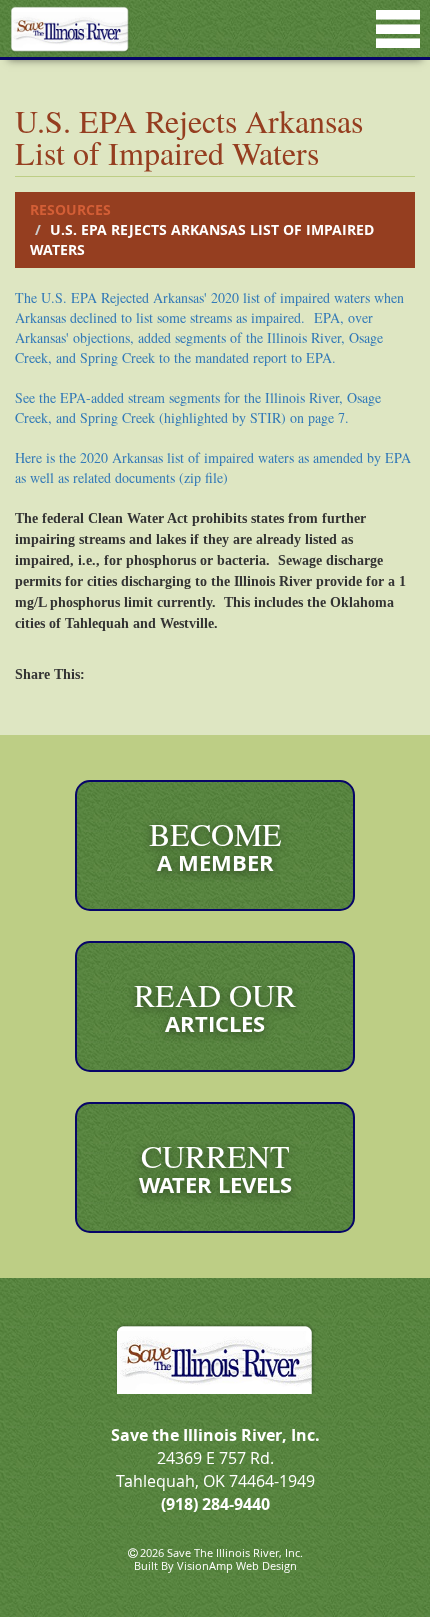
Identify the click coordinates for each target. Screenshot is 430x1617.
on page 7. (198, 407)
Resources (70, 209)
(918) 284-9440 (215, 1504)
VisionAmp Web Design (237, 1565)
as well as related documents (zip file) (121, 477)
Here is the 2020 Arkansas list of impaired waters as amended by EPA (213, 457)
